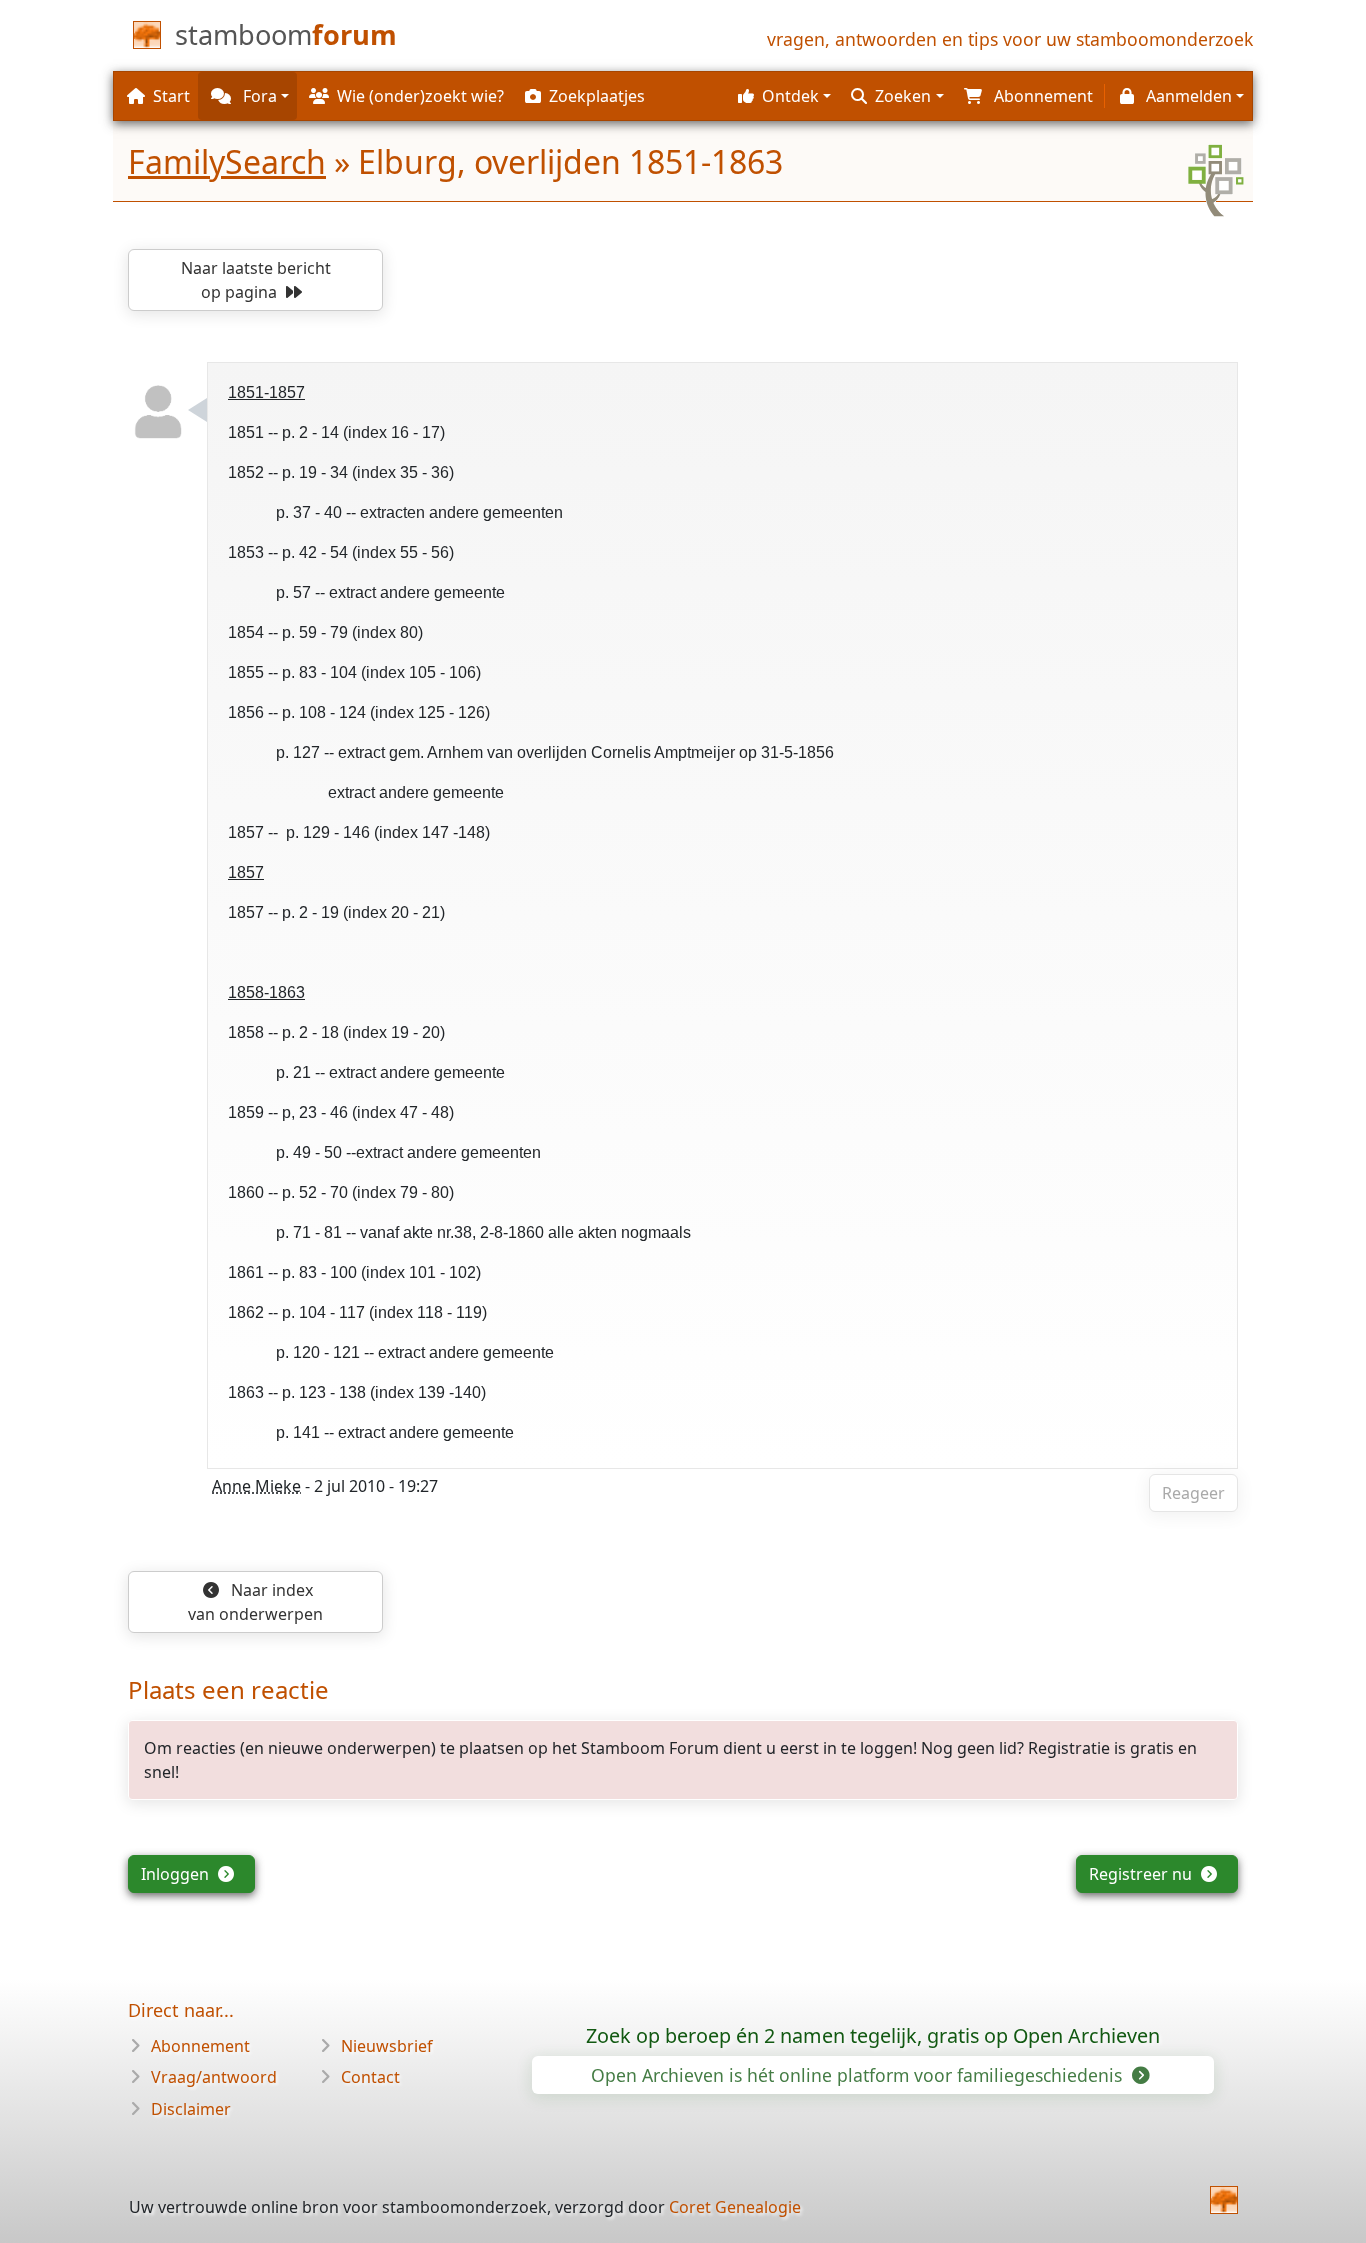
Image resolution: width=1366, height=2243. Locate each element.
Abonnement (200, 2046)
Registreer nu (1142, 1874)
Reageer (1193, 1493)
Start (171, 96)
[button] (782, 96)
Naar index (255, 1602)
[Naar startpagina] (1224, 2200)
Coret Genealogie (735, 2207)
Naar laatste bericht (256, 280)
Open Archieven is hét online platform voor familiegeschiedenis (859, 2075)
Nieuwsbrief (387, 2046)
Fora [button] (258, 96)
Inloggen (177, 1874)
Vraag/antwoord (214, 2077)
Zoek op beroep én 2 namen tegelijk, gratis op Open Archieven (873, 2035)
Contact (370, 2077)
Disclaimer (191, 2109)
